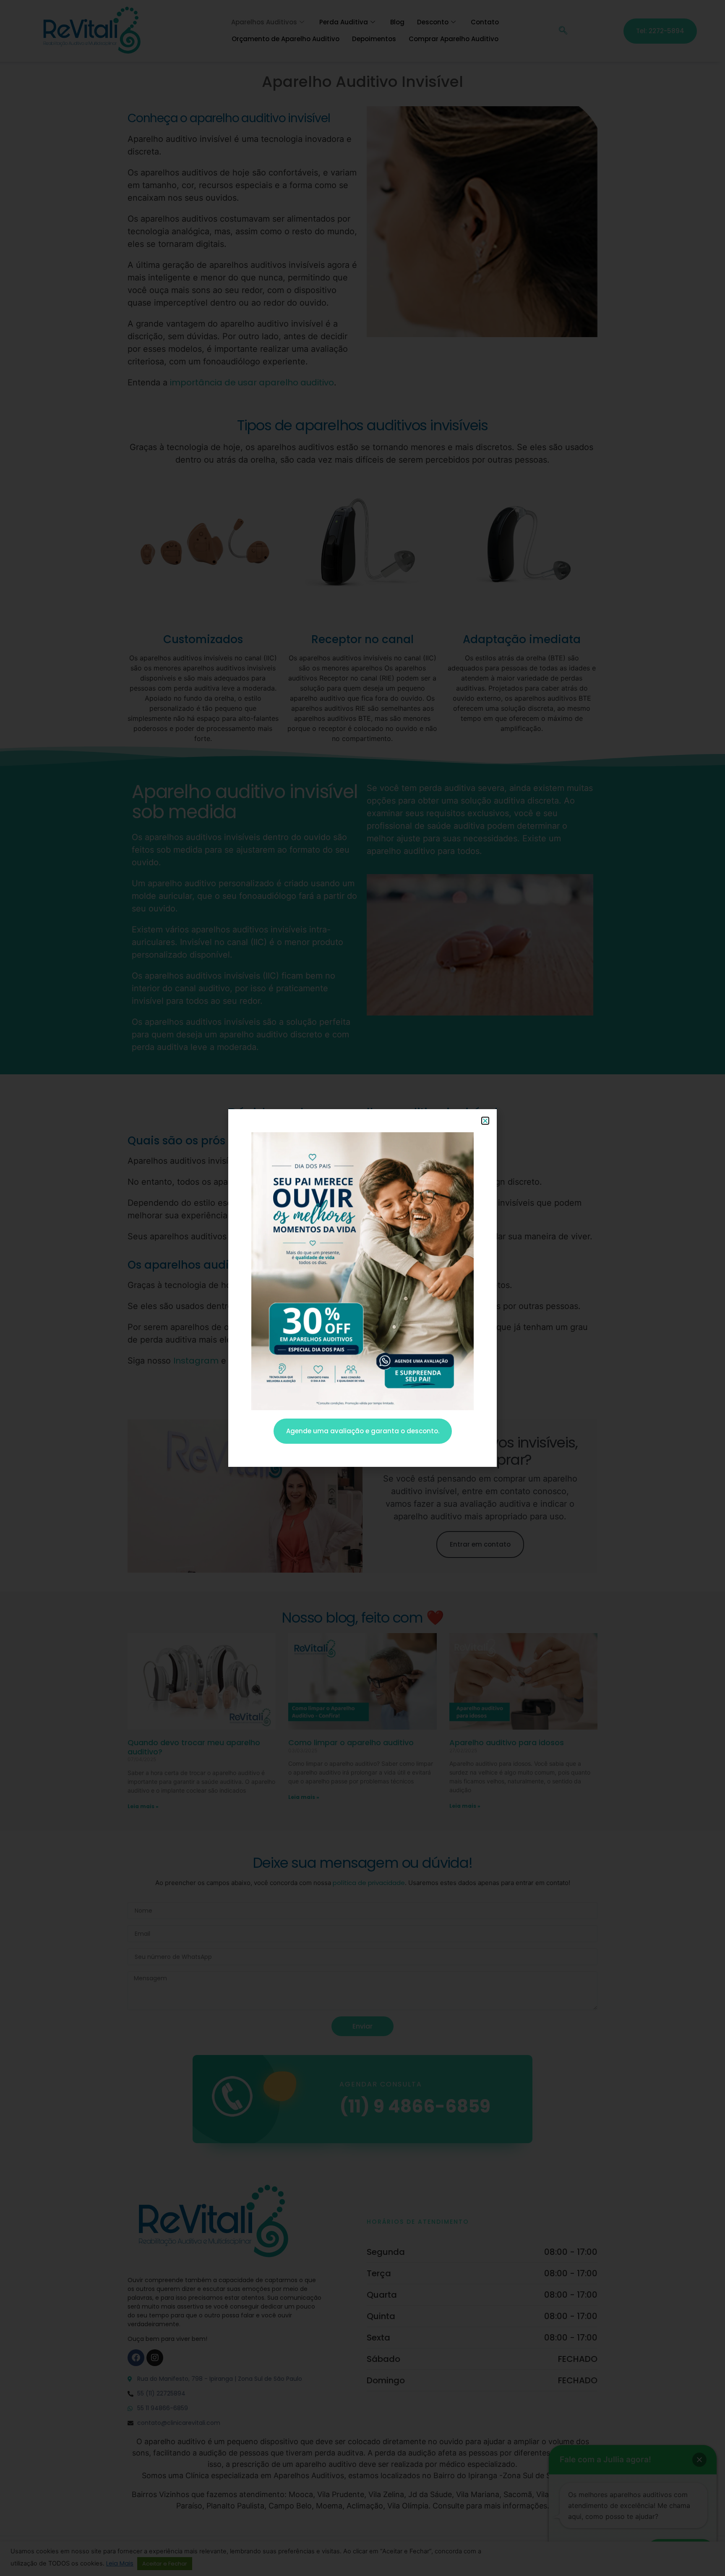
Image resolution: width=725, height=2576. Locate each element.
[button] (485, 1121)
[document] (362, 1288)
